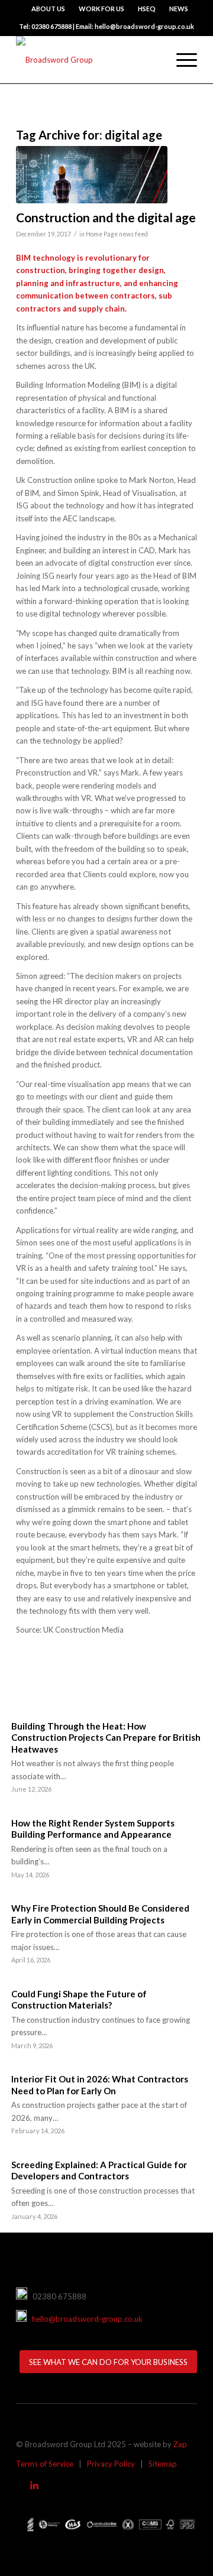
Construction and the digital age (106, 217)
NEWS (179, 9)
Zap (180, 2444)
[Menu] (181, 60)
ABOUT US (48, 9)
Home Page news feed (117, 234)
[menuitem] (49, 9)
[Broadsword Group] (88, 60)
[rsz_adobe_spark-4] (92, 175)
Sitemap (163, 2464)
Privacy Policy (111, 2464)
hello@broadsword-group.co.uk (85, 2319)
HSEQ (147, 9)
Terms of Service (45, 2464)
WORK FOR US (101, 9)
